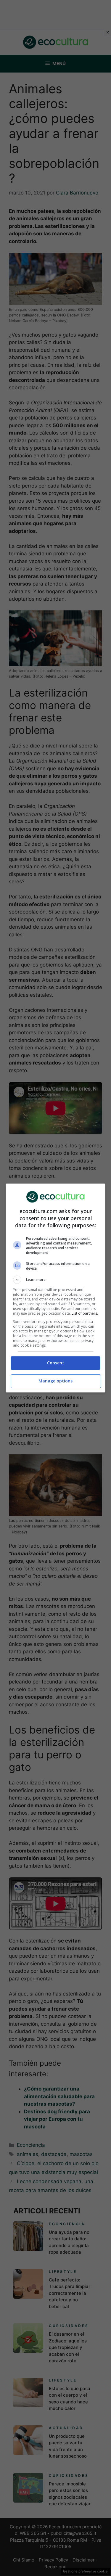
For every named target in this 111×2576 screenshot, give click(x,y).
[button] (56, 1280)
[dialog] (56, 1288)
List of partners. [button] (85, 1313)
